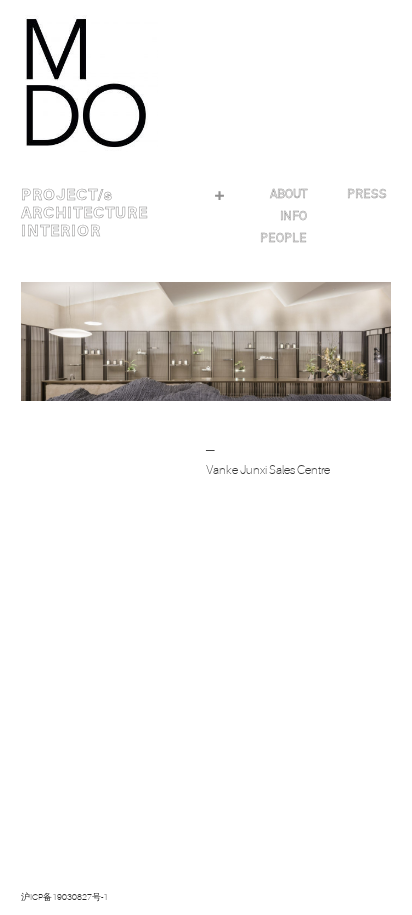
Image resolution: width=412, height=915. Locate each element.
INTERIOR (61, 231)
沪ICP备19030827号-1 (64, 897)
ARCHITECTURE (84, 213)
